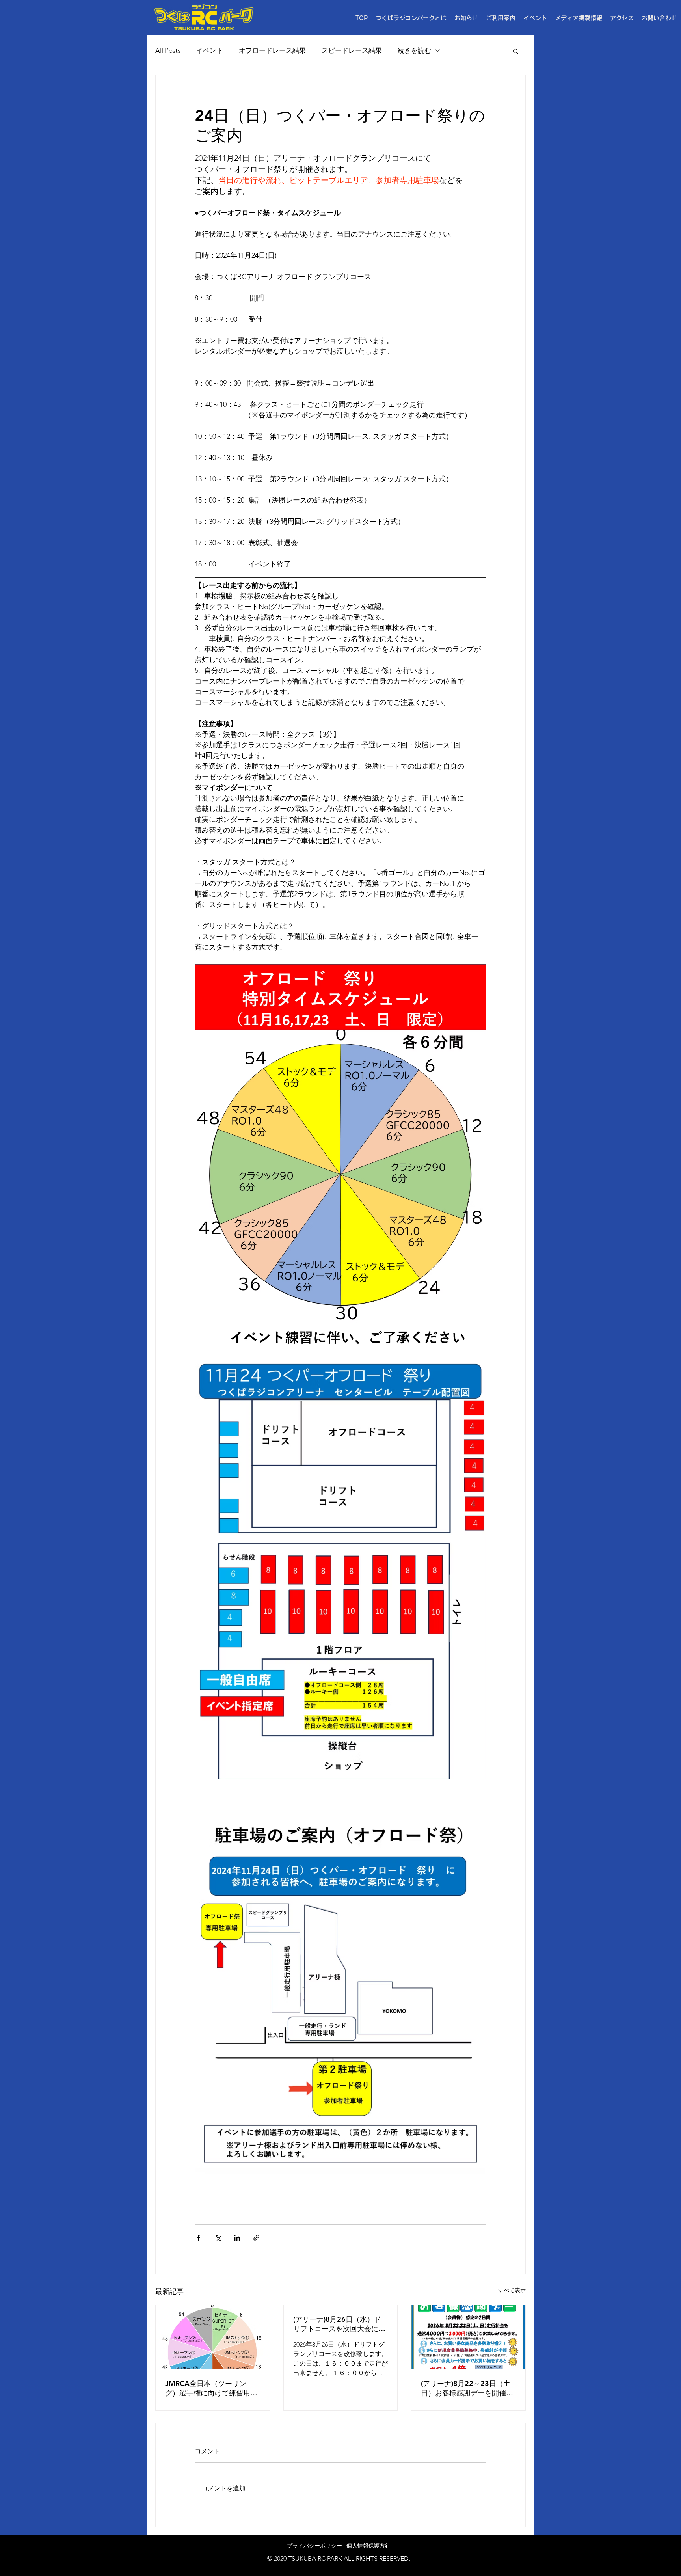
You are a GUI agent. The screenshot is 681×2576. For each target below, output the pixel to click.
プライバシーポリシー (314, 2546)
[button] (501, 18)
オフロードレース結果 (272, 50)
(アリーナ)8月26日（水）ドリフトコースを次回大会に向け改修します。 (339, 2324)
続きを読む (414, 50)
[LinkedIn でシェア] (237, 2238)
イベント (210, 50)
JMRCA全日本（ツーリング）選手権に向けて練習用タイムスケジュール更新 (211, 2388)
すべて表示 (512, 2290)
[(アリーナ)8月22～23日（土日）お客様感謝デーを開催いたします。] (468, 2337)
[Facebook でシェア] (198, 2238)
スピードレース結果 (352, 50)
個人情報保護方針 (368, 2546)
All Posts (168, 50)
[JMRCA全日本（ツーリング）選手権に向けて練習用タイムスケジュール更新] (213, 2337)
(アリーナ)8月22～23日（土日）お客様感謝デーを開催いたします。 (467, 2388)
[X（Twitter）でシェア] (218, 2238)
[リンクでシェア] (256, 2238)
